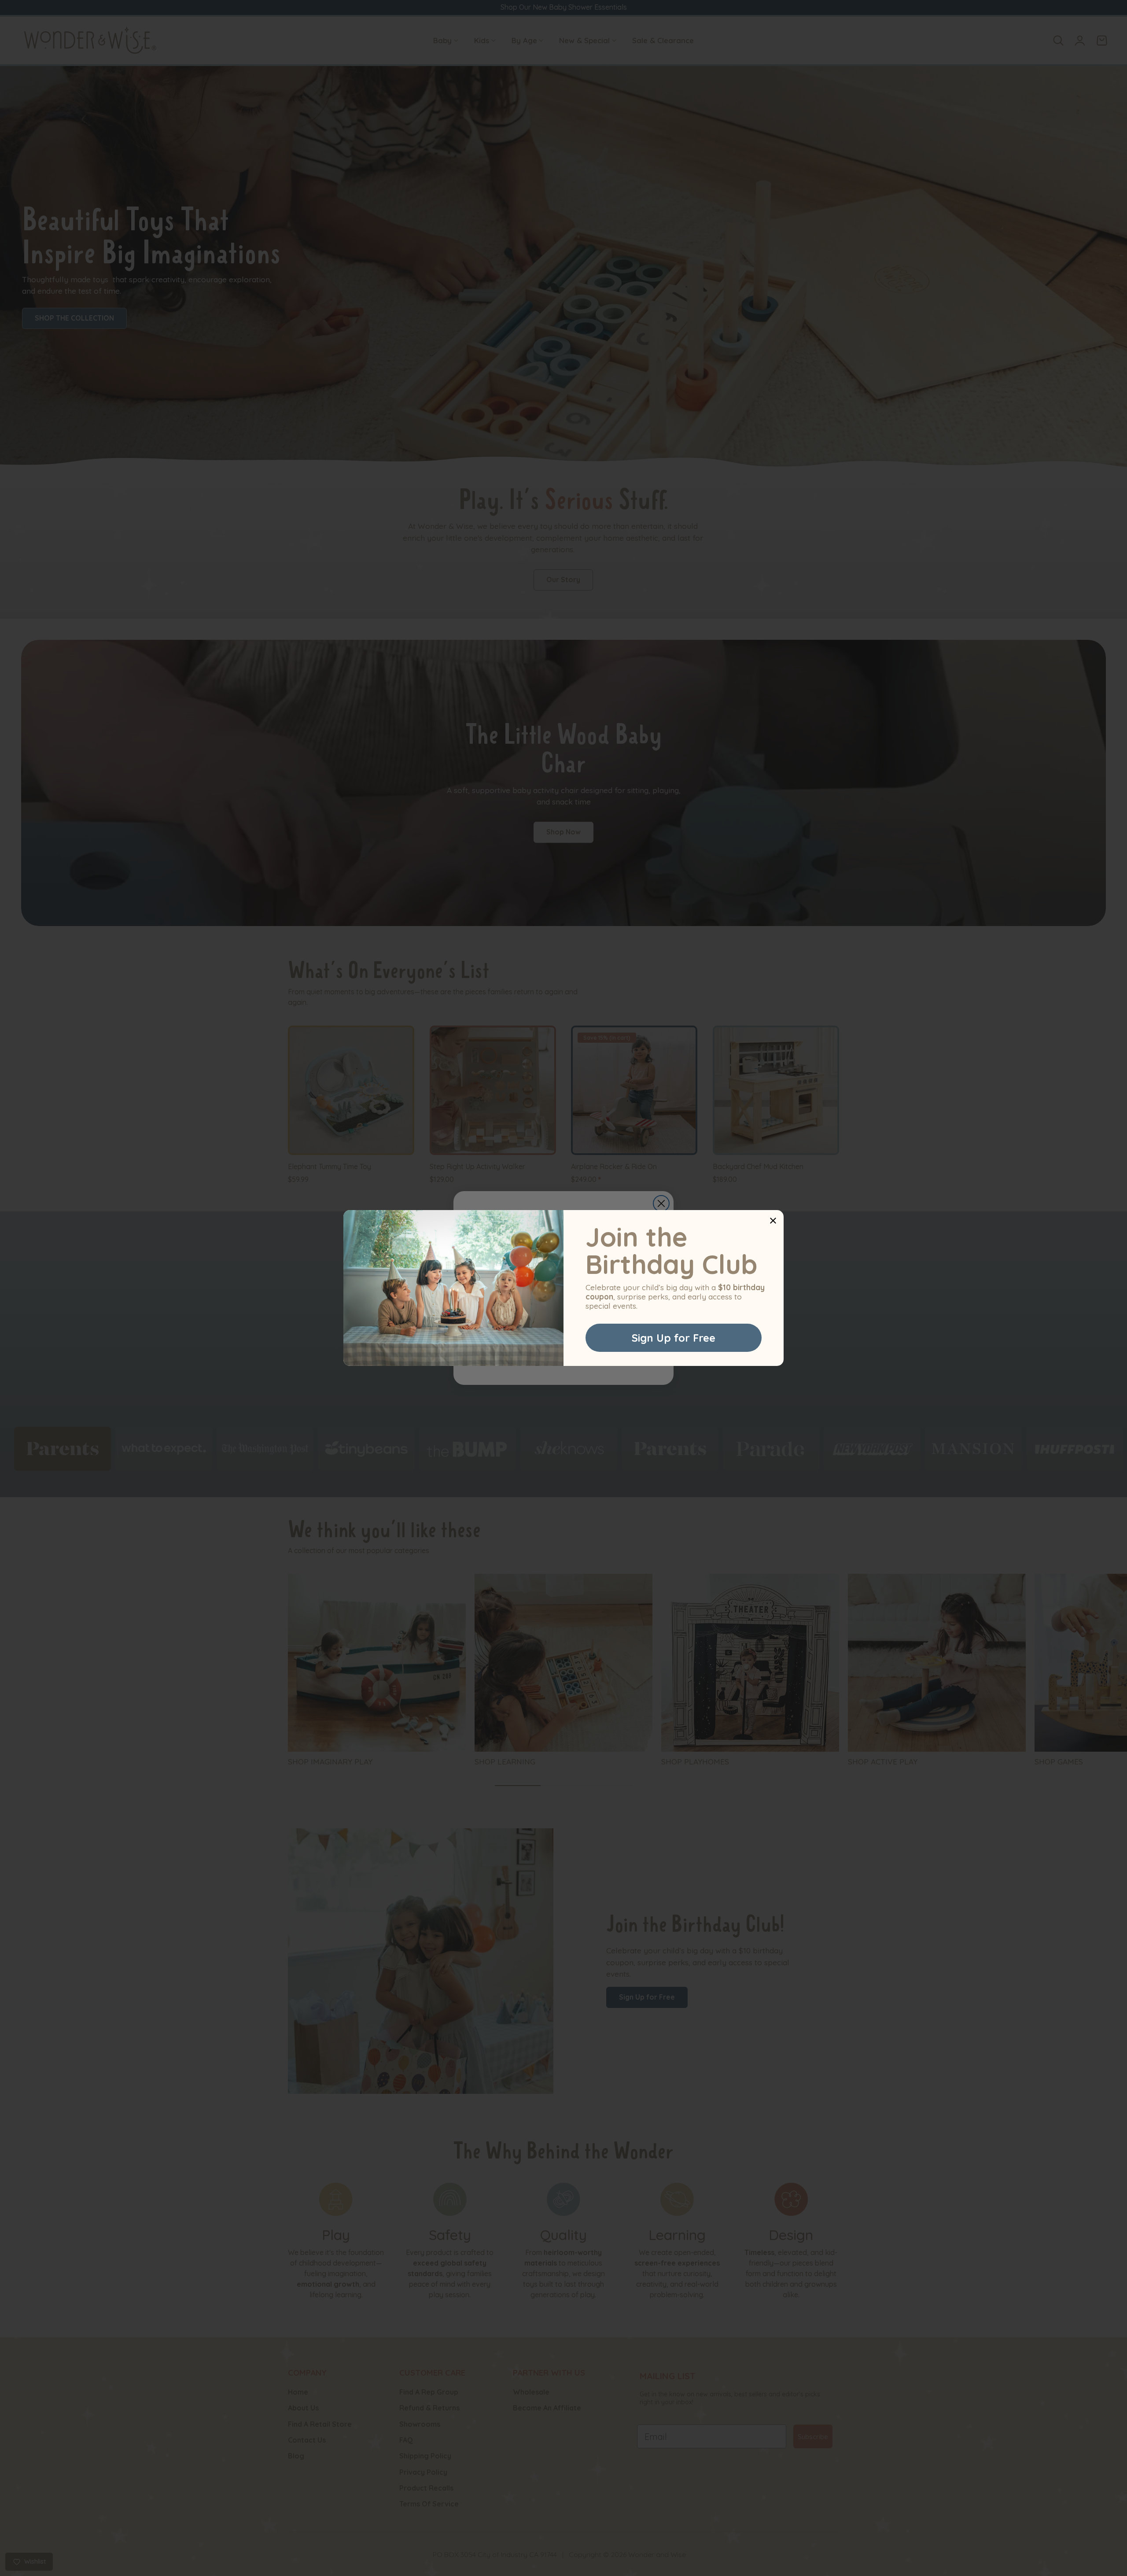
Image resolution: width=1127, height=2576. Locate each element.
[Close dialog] (773, 1221)
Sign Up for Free (674, 1338)
